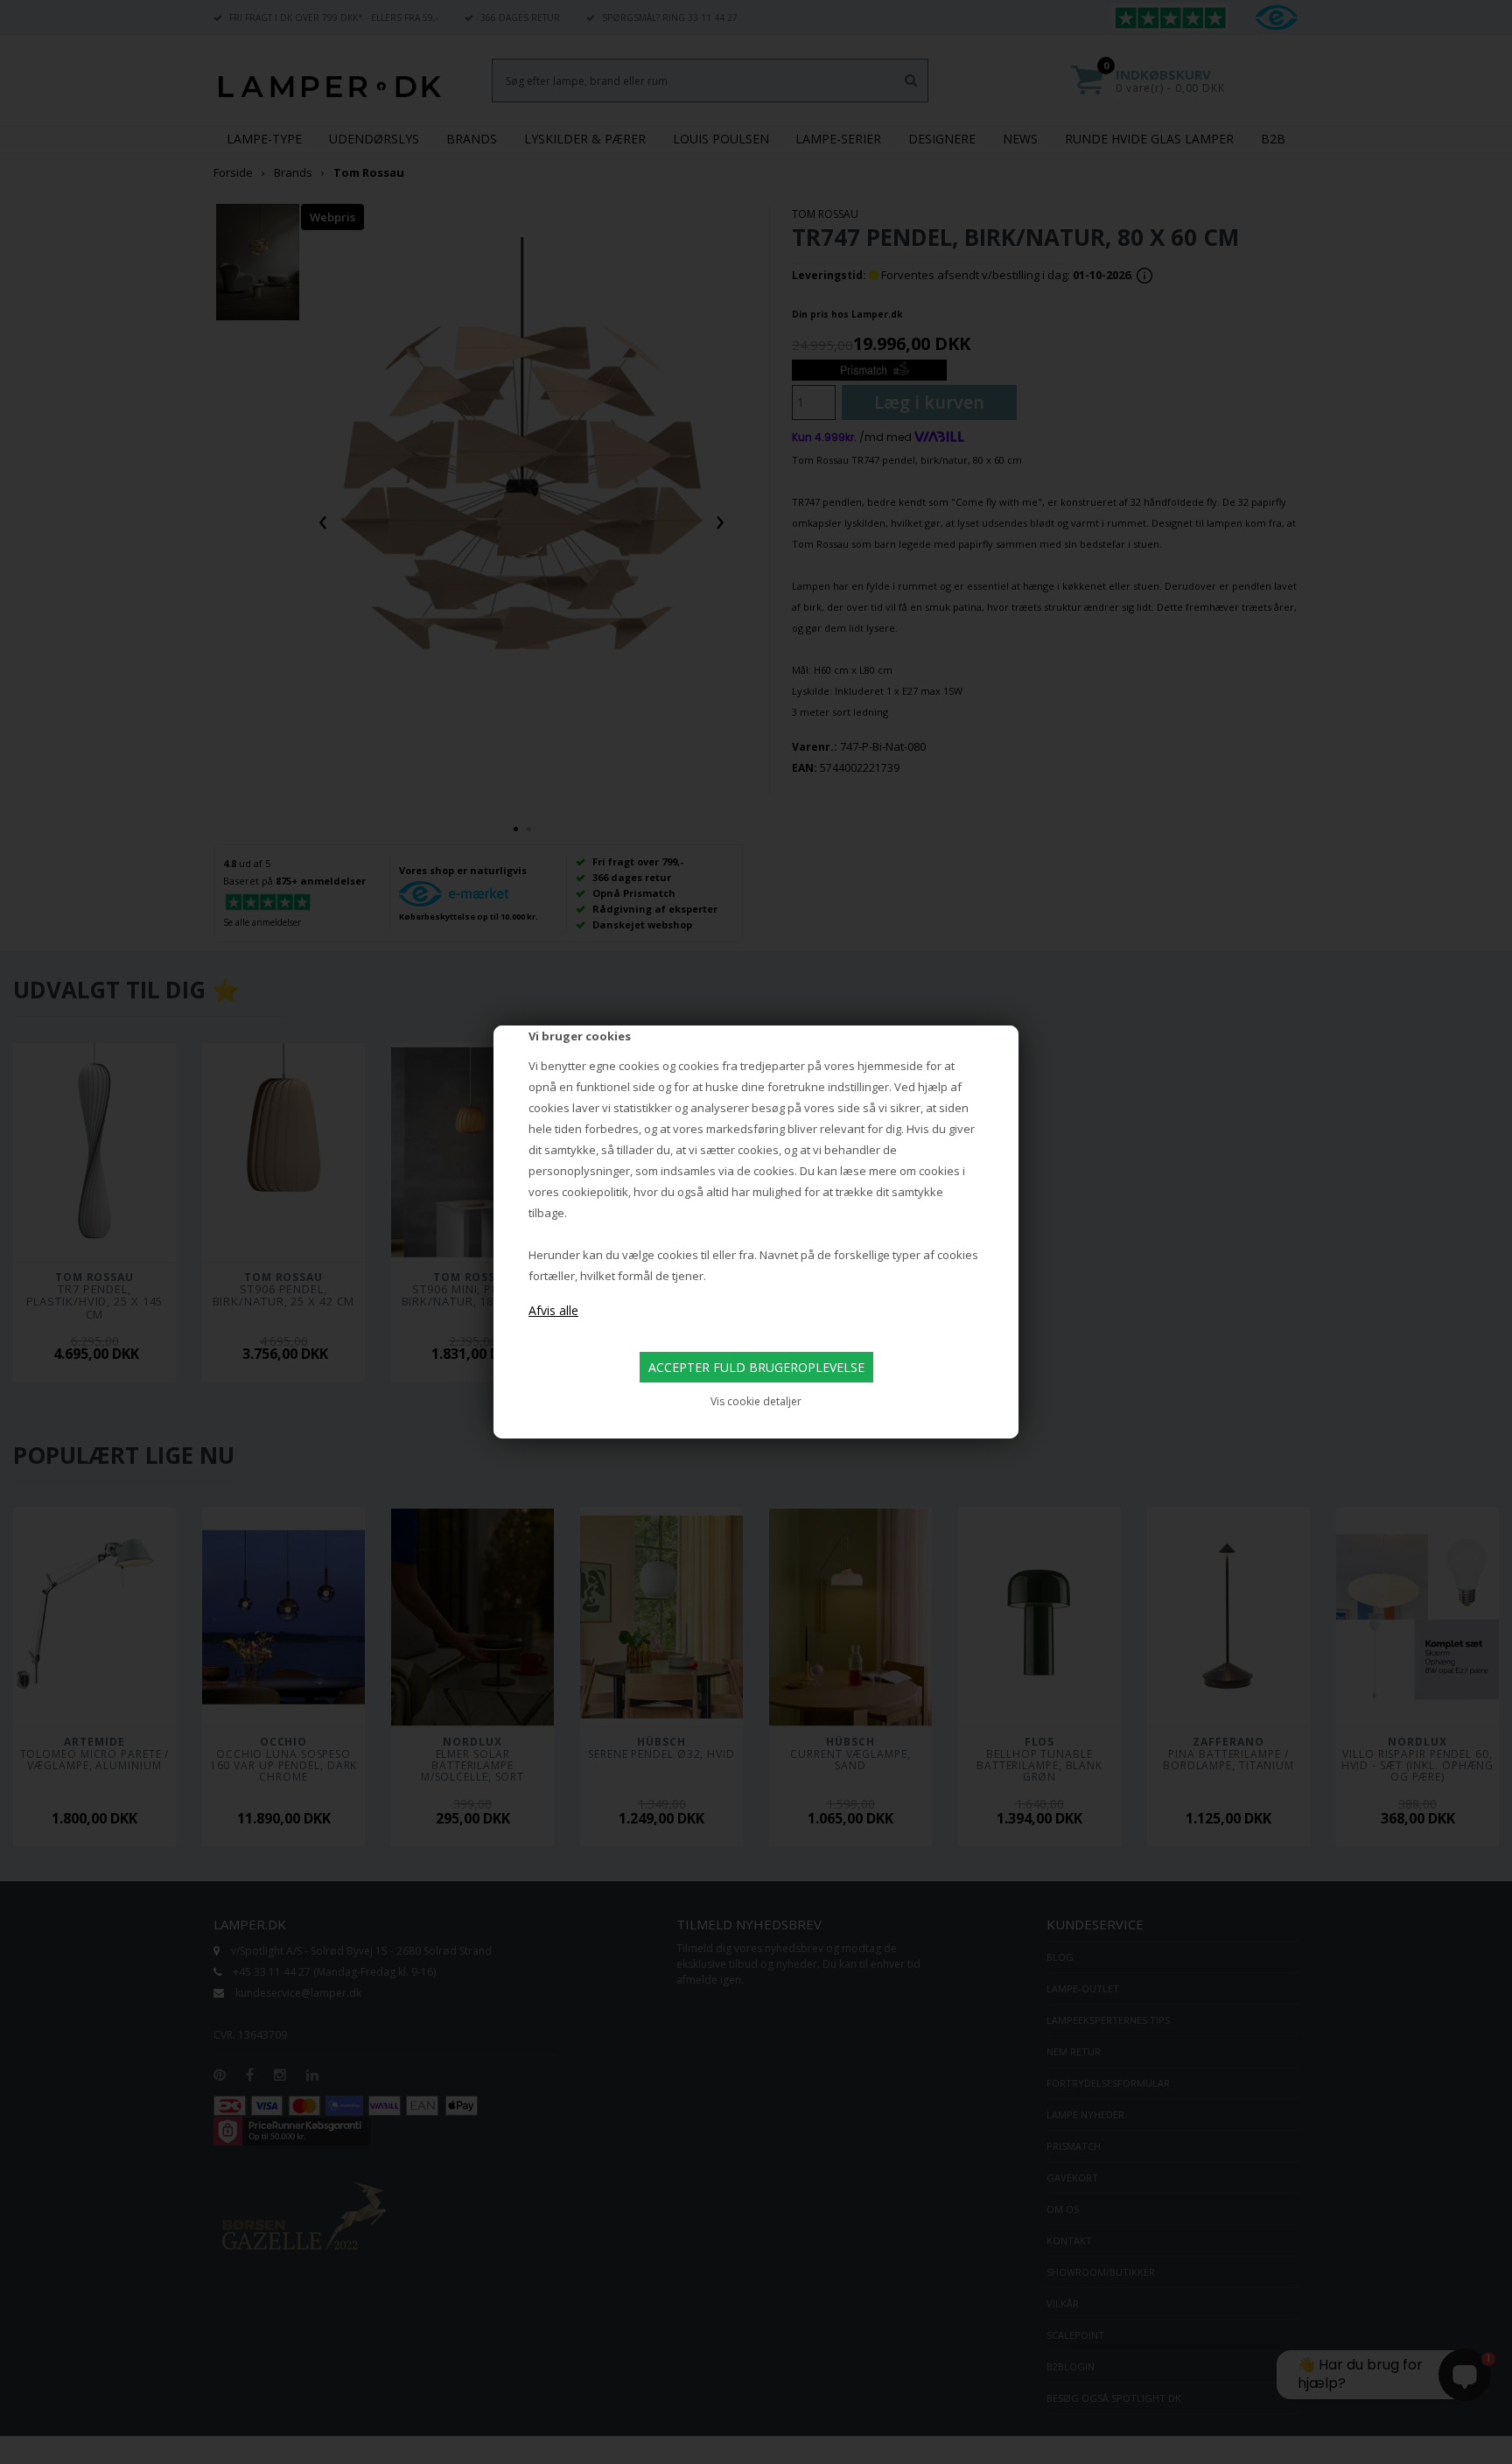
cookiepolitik (595, 1192)
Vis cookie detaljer (756, 1401)
